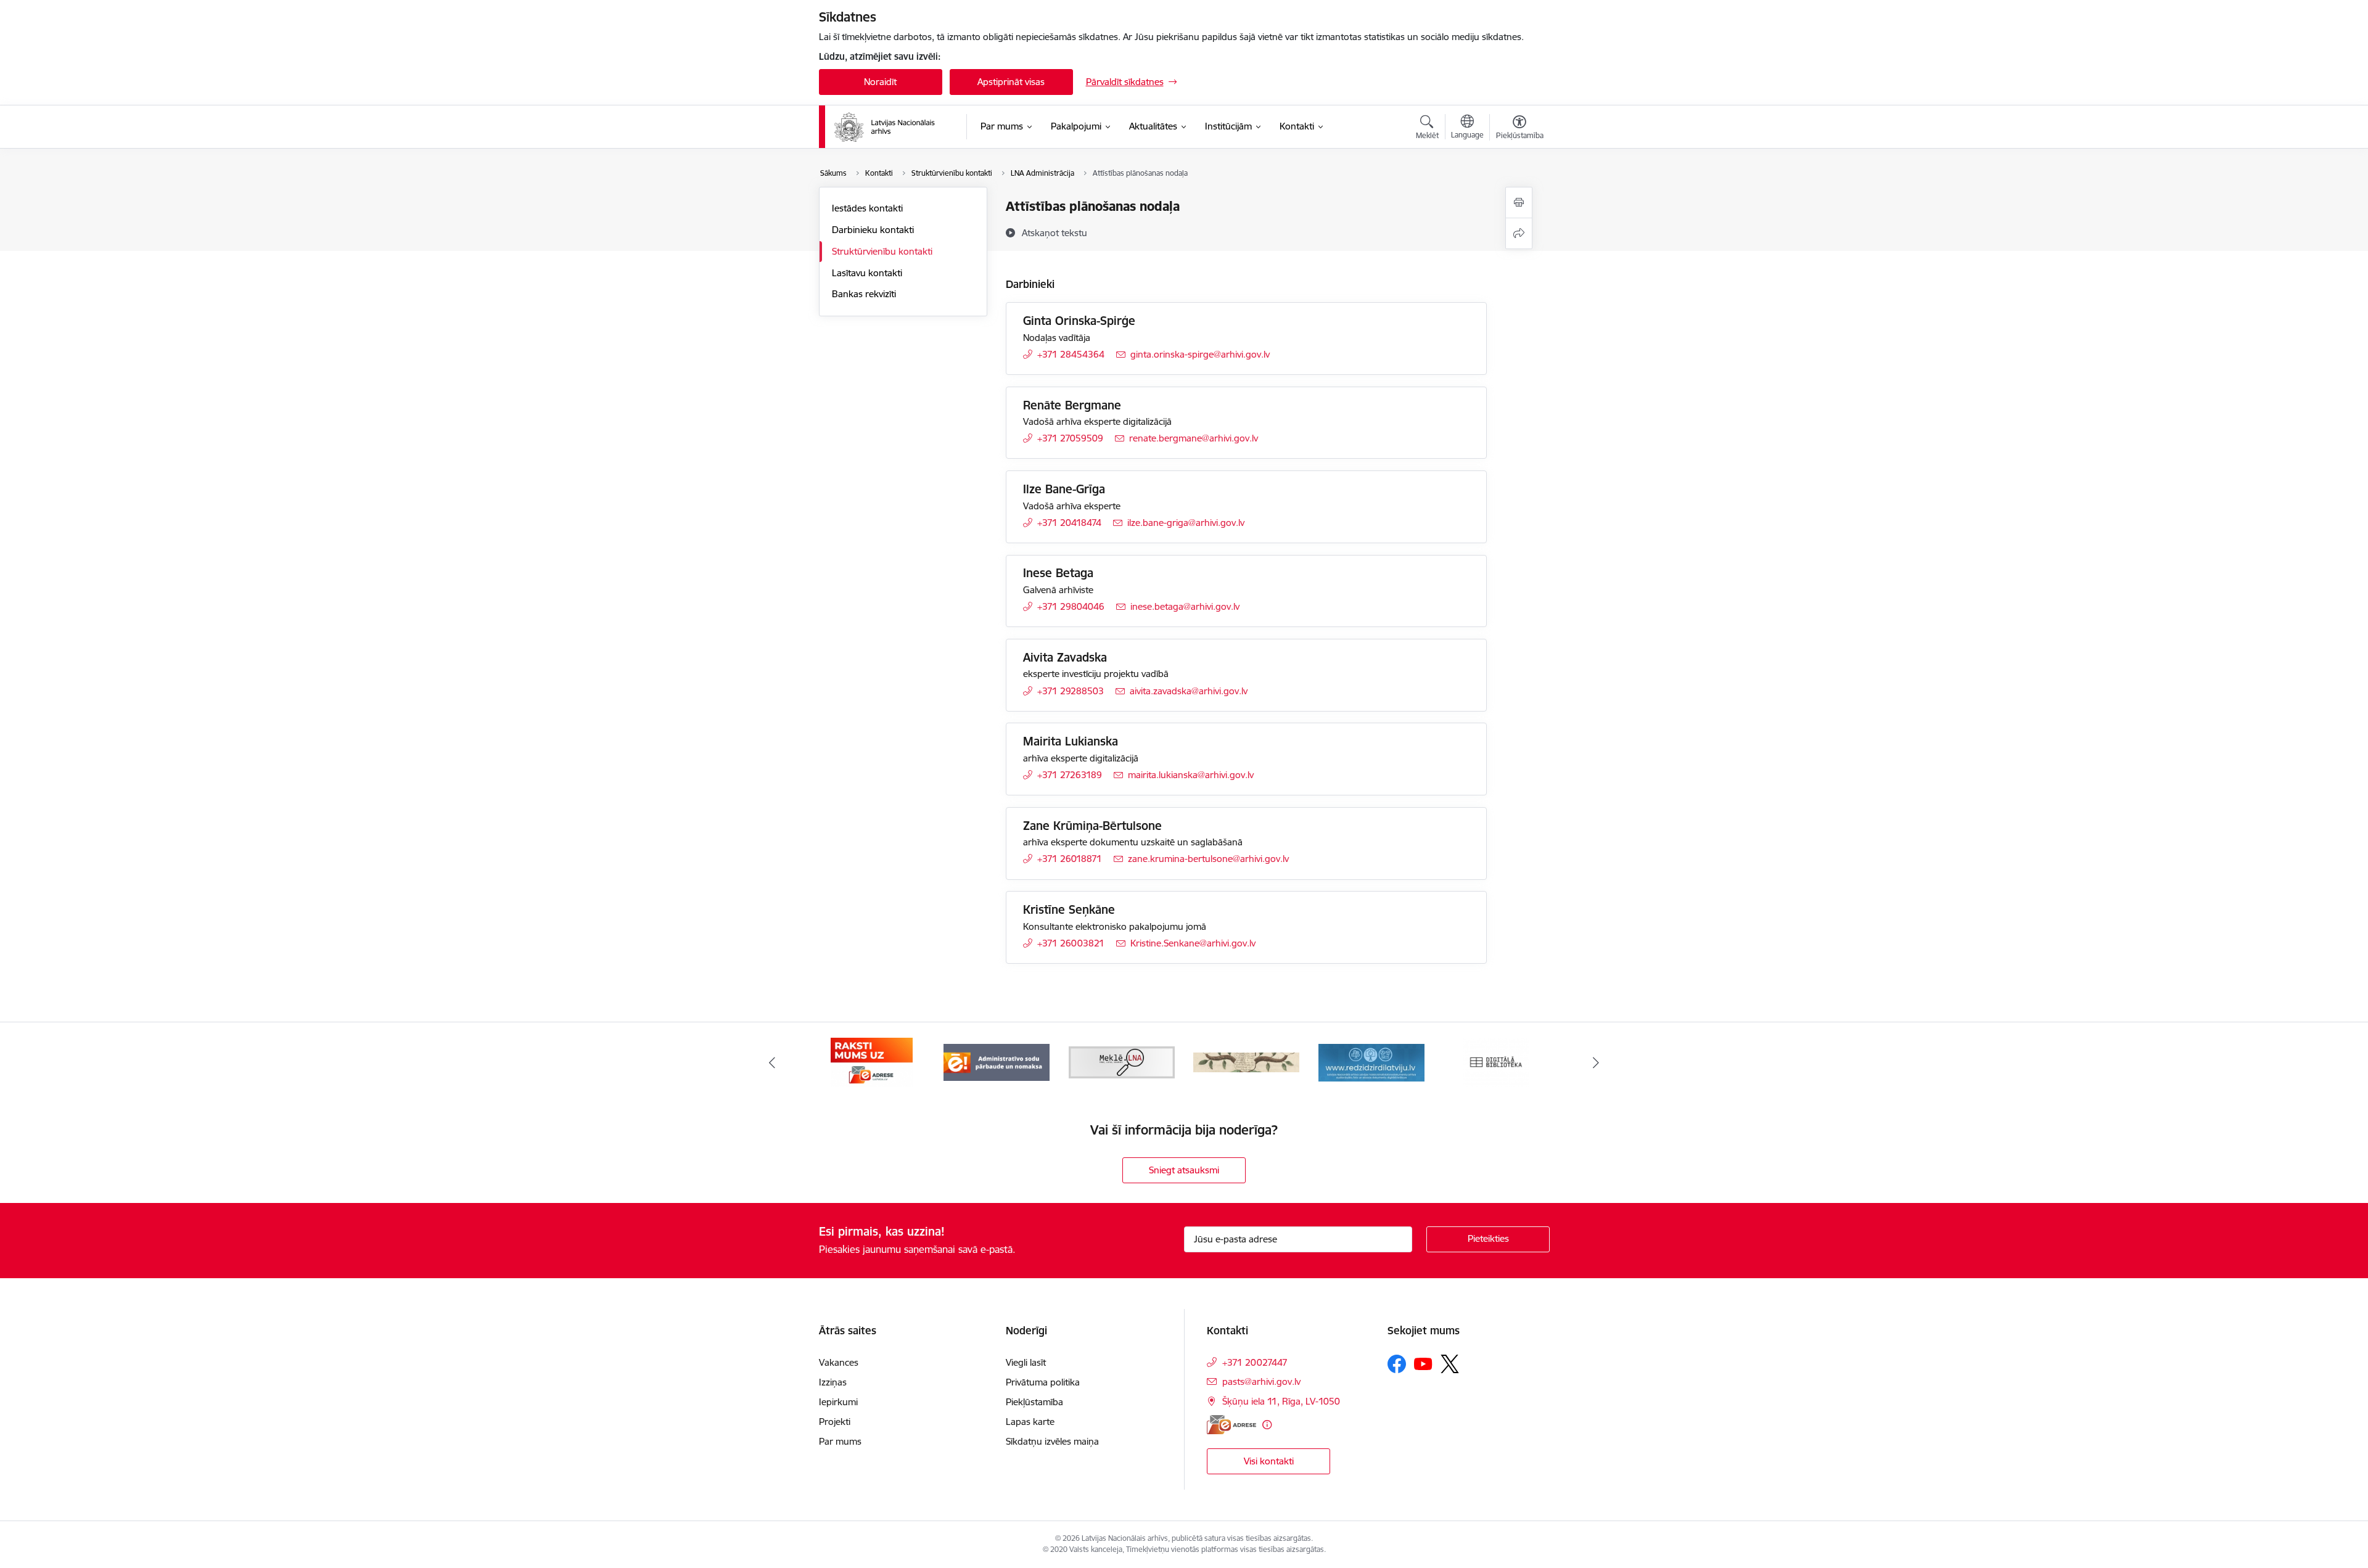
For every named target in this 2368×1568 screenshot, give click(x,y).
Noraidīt (880, 82)
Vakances (839, 1362)
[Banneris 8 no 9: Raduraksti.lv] (1246, 1061)
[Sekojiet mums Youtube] (1423, 1363)
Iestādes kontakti (867, 208)
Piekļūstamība (1034, 1402)
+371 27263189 (1070, 775)
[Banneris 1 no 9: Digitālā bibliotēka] (1496, 1061)
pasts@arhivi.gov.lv (1261, 1381)
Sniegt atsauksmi (1184, 1170)
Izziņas (833, 1382)
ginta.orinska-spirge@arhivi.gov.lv (1200, 354)
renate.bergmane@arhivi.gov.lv (1194, 438)
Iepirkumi (838, 1402)
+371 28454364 (1071, 354)
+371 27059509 (1070, 438)
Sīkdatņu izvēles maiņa (1052, 1441)
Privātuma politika (1043, 1382)
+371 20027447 (1255, 1362)
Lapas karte (1030, 1422)
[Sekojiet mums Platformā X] (1450, 1364)
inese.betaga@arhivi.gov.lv (1185, 606)
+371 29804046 (1071, 606)
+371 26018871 (1070, 859)
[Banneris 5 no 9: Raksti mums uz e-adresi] (872, 1061)
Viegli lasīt (1026, 1362)
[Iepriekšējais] (772, 1062)
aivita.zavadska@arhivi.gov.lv (1189, 691)
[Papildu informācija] (1267, 1425)
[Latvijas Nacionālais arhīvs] (892, 127)
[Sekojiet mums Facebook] (1397, 1364)
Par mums (840, 1441)
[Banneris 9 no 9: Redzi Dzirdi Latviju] (1371, 1061)
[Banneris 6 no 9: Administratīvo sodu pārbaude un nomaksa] (997, 1061)
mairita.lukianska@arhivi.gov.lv (1191, 775)
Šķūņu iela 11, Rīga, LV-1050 (1281, 1401)
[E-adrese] (1231, 1425)
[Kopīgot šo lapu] (1519, 233)
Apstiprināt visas (1011, 82)
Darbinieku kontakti (873, 230)
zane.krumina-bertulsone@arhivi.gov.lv (1208, 859)
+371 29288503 (1071, 691)
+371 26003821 (1071, 943)
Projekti (835, 1422)
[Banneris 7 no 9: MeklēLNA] (1122, 1061)
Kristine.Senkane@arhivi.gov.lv (1193, 943)
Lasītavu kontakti (867, 273)
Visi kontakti (1269, 1461)
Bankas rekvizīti (864, 294)
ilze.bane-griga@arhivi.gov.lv (1186, 523)
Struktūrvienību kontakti (882, 251)
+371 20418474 (1069, 523)
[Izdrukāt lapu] (1519, 203)
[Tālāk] (1597, 1062)
